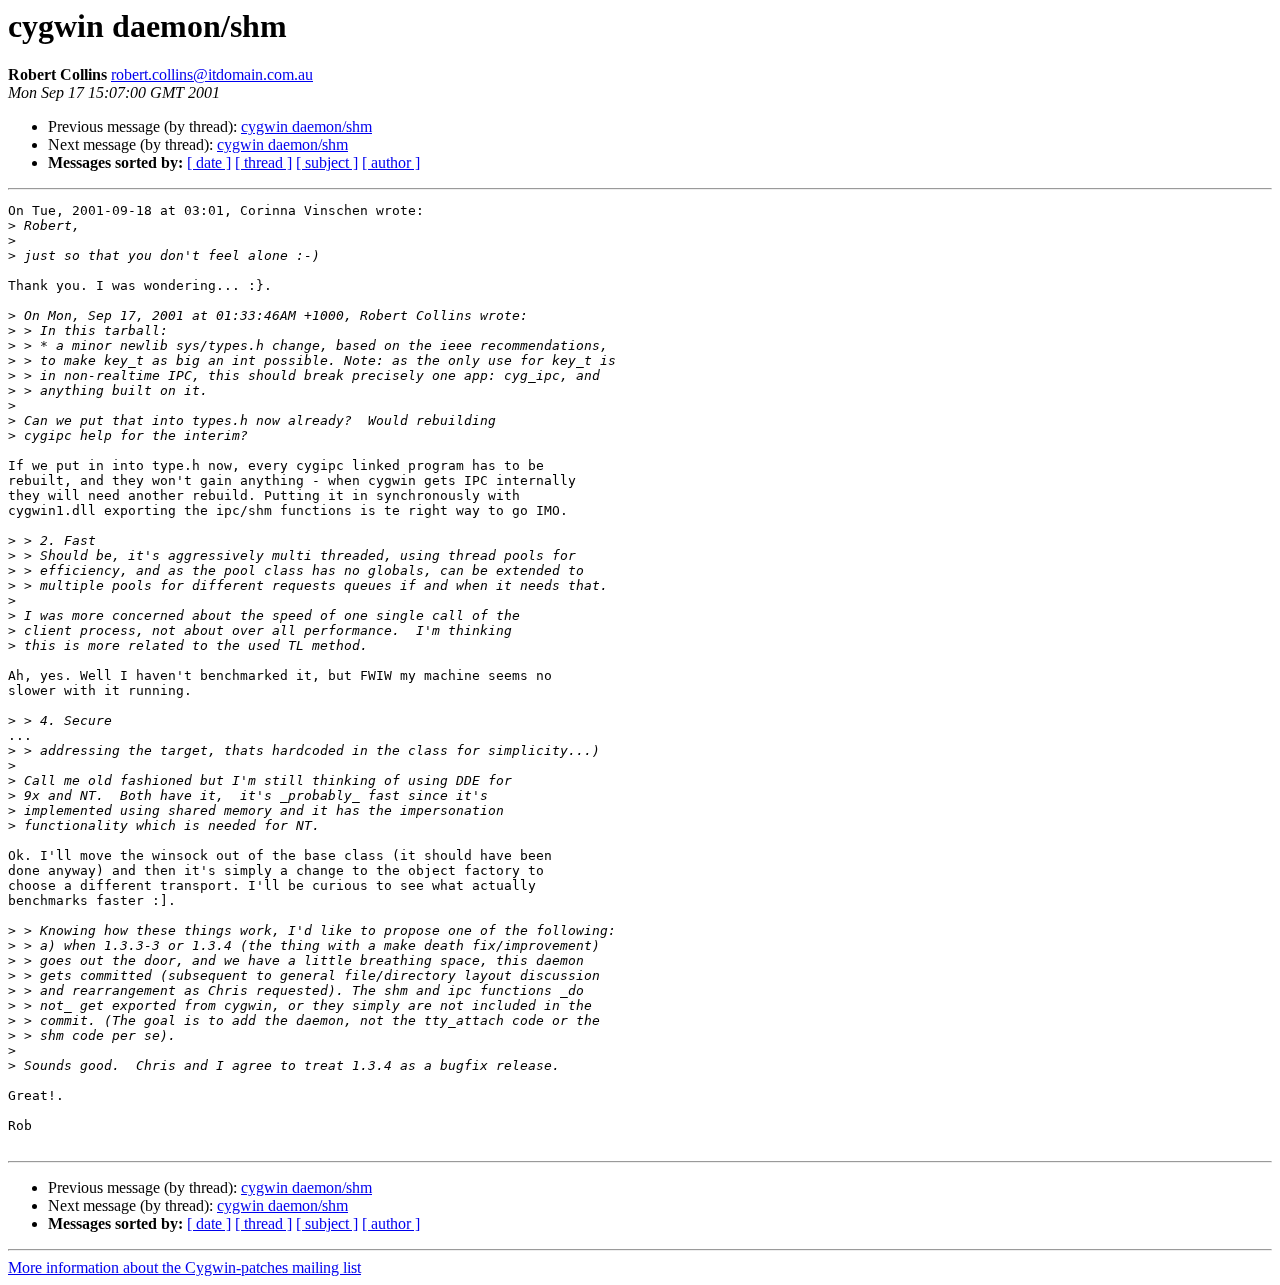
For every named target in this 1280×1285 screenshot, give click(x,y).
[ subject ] (327, 162)
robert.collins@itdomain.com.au (212, 74)
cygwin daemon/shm (306, 126)
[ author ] (391, 162)
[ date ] (209, 162)
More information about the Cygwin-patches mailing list (184, 1267)
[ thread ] (263, 162)
